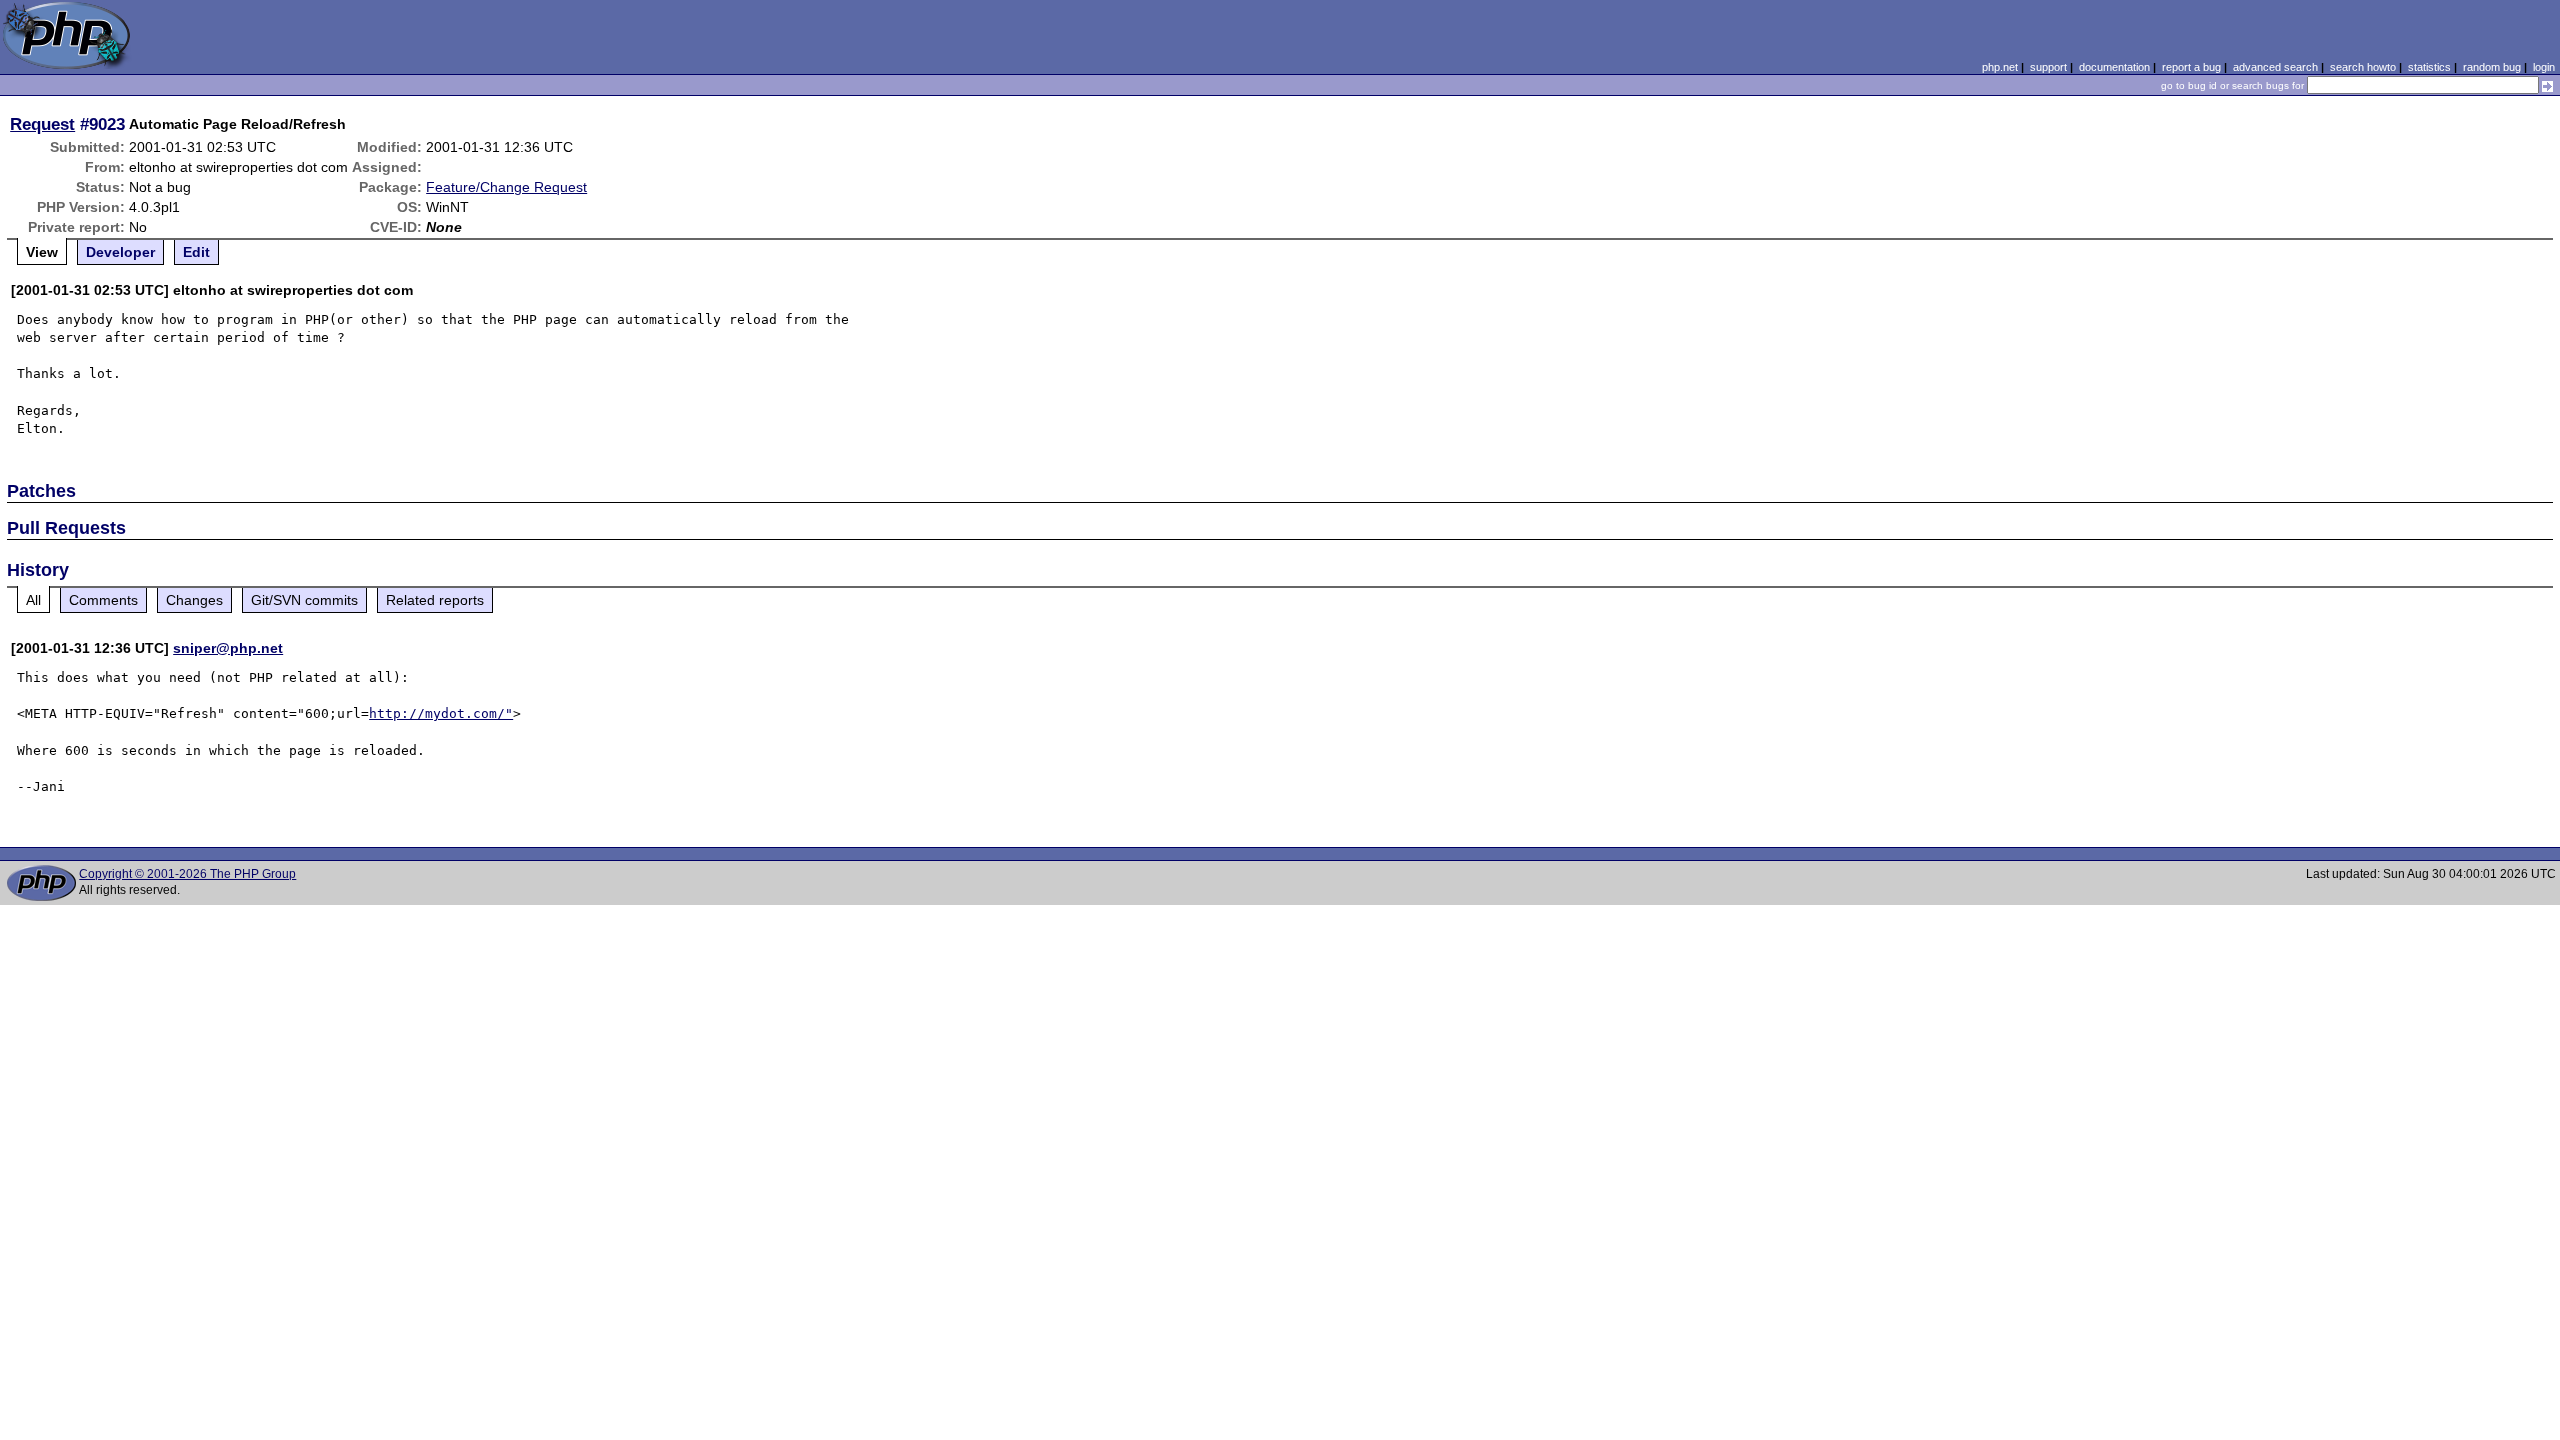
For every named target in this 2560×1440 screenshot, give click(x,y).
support (2048, 67)
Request (42, 124)
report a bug (2191, 67)
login (2544, 67)
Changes (194, 600)
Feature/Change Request (506, 187)
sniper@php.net (228, 648)
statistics (2429, 67)
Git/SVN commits (304, 600)
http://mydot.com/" (441, 713)
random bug (2492, 67)
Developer (120, 252)
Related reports (435, 600)
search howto (2363, 67)
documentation (2114, 67)
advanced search (2275, 67)
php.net (2000, 67)
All (33, 600)
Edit (196, 252)
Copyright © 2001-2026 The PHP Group (187, 874)
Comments (103, 600)
